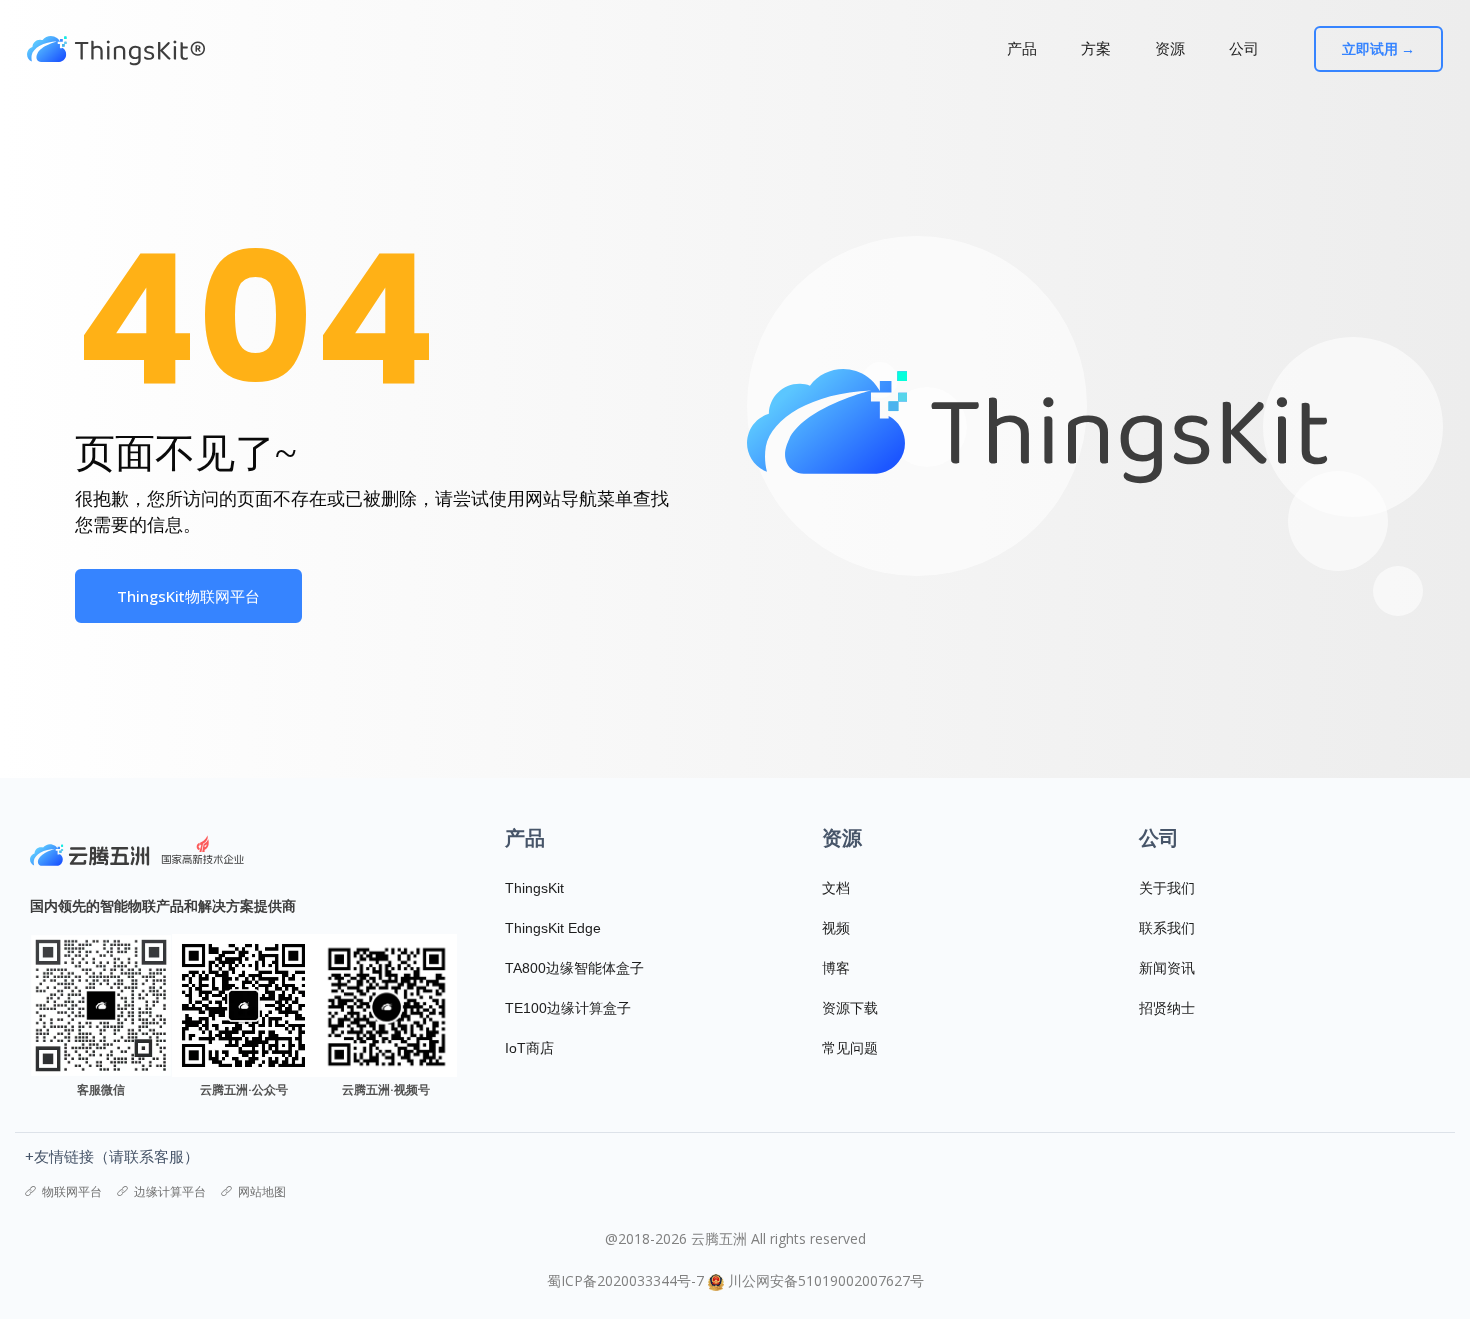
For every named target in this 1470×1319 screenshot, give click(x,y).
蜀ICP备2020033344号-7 (625, 1280)
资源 (1170, 48)
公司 (1244, 48)
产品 (1022, 48)
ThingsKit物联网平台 (188, 596)
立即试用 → (1378, 49)
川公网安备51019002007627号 (826, 1280)
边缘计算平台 (170, 1191)
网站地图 (262, 1191)
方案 (1096, 48)
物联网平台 (72, 1191)
